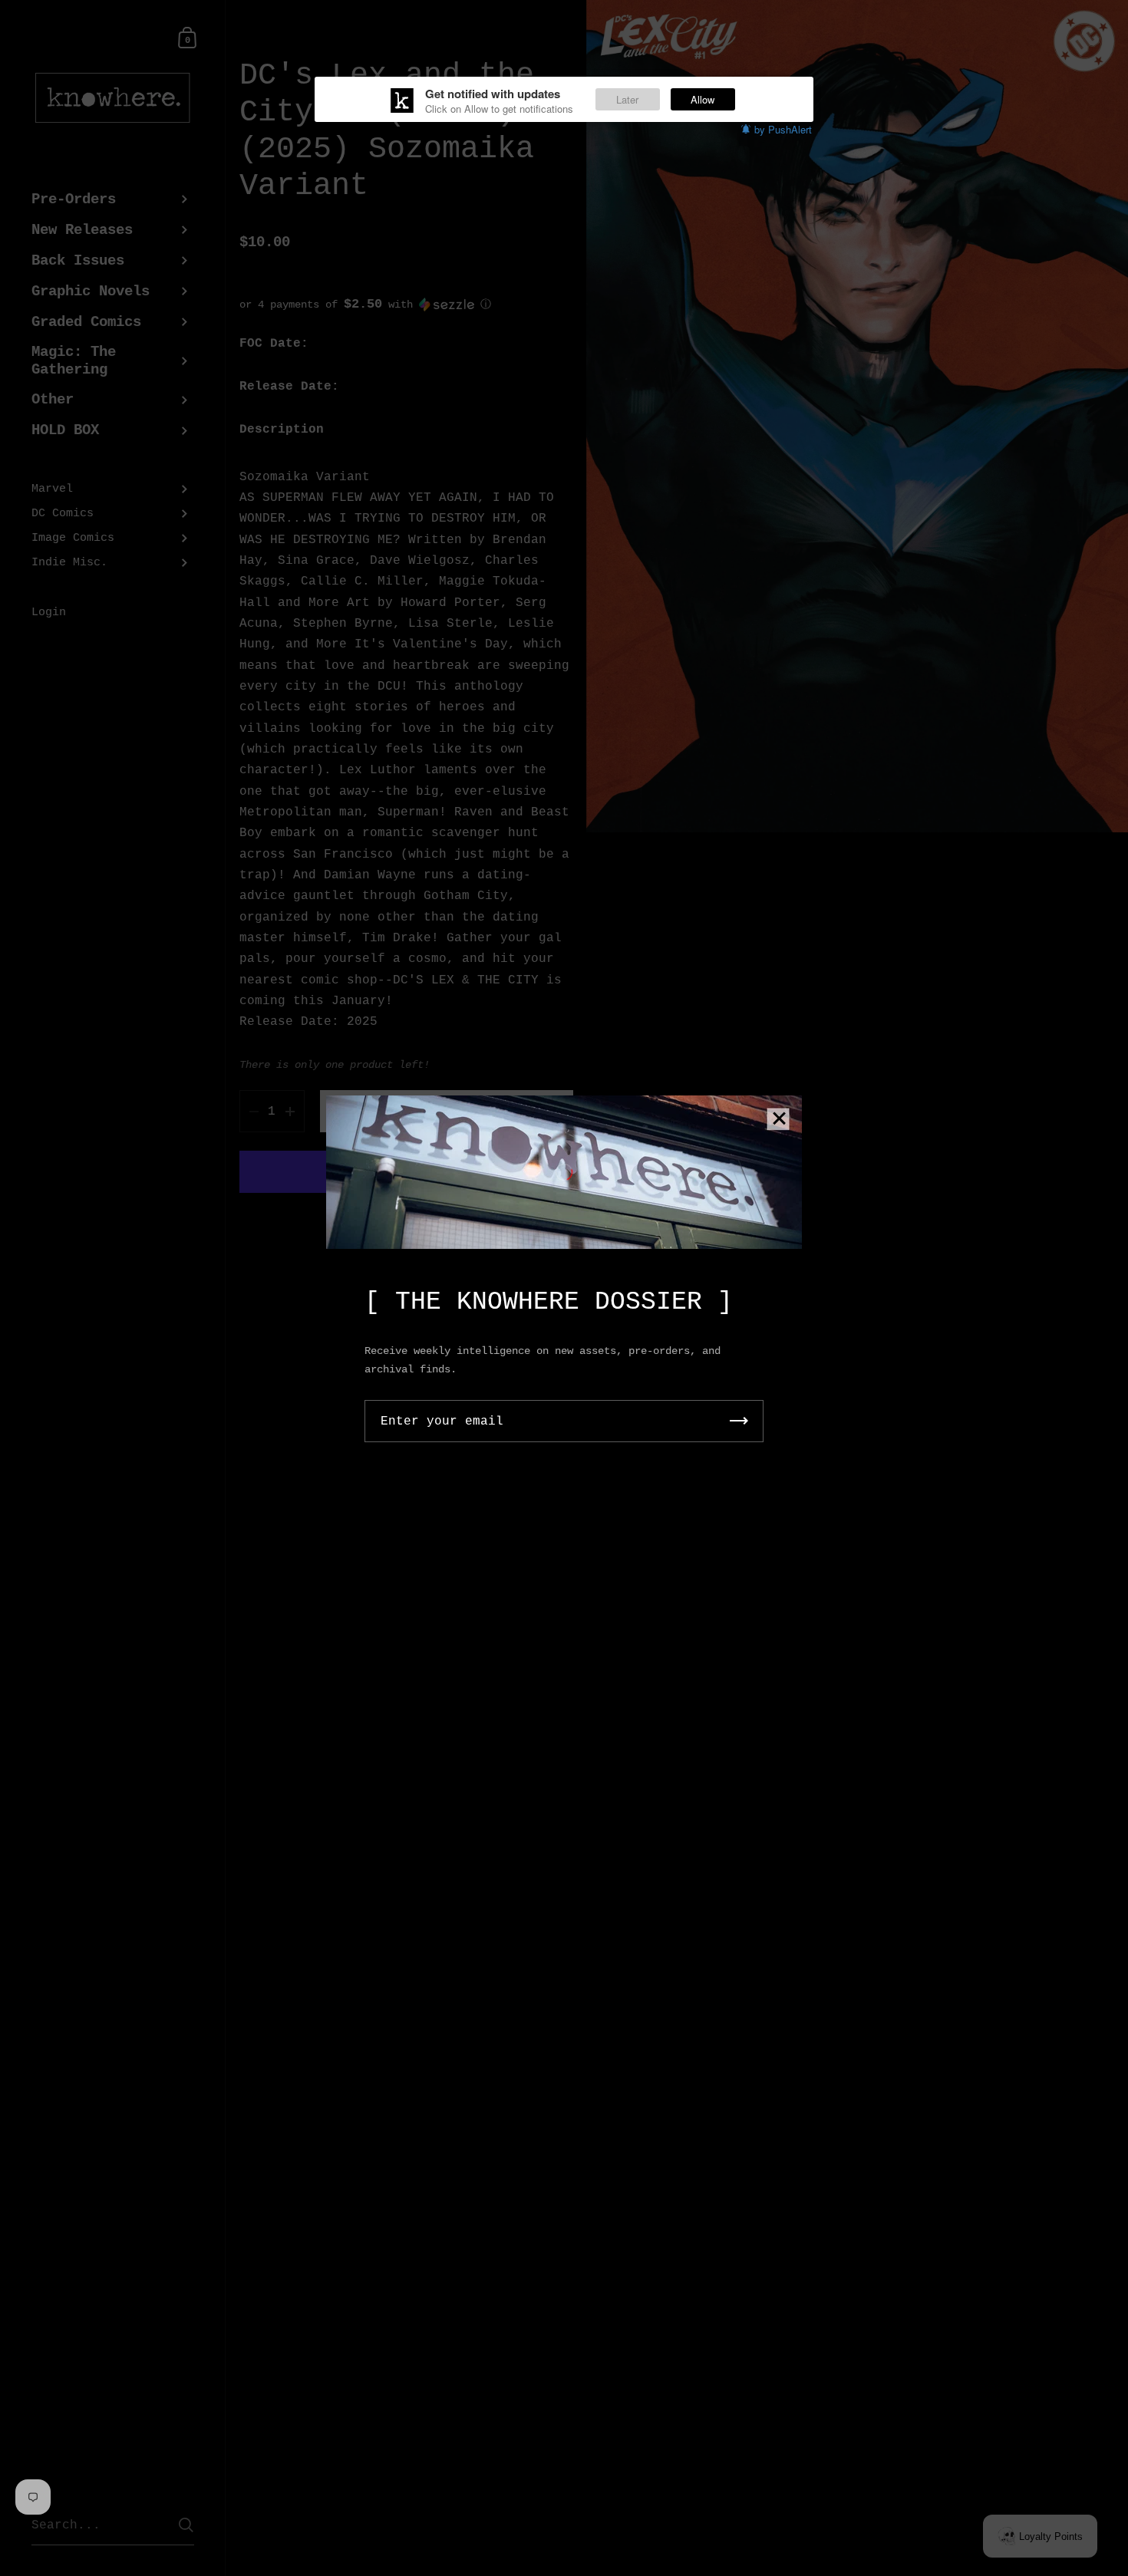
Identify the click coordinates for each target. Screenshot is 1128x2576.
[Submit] (739, 1421)
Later (627, 99)
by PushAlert (783, 129)
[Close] (779, 1120)
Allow (703, 99)
